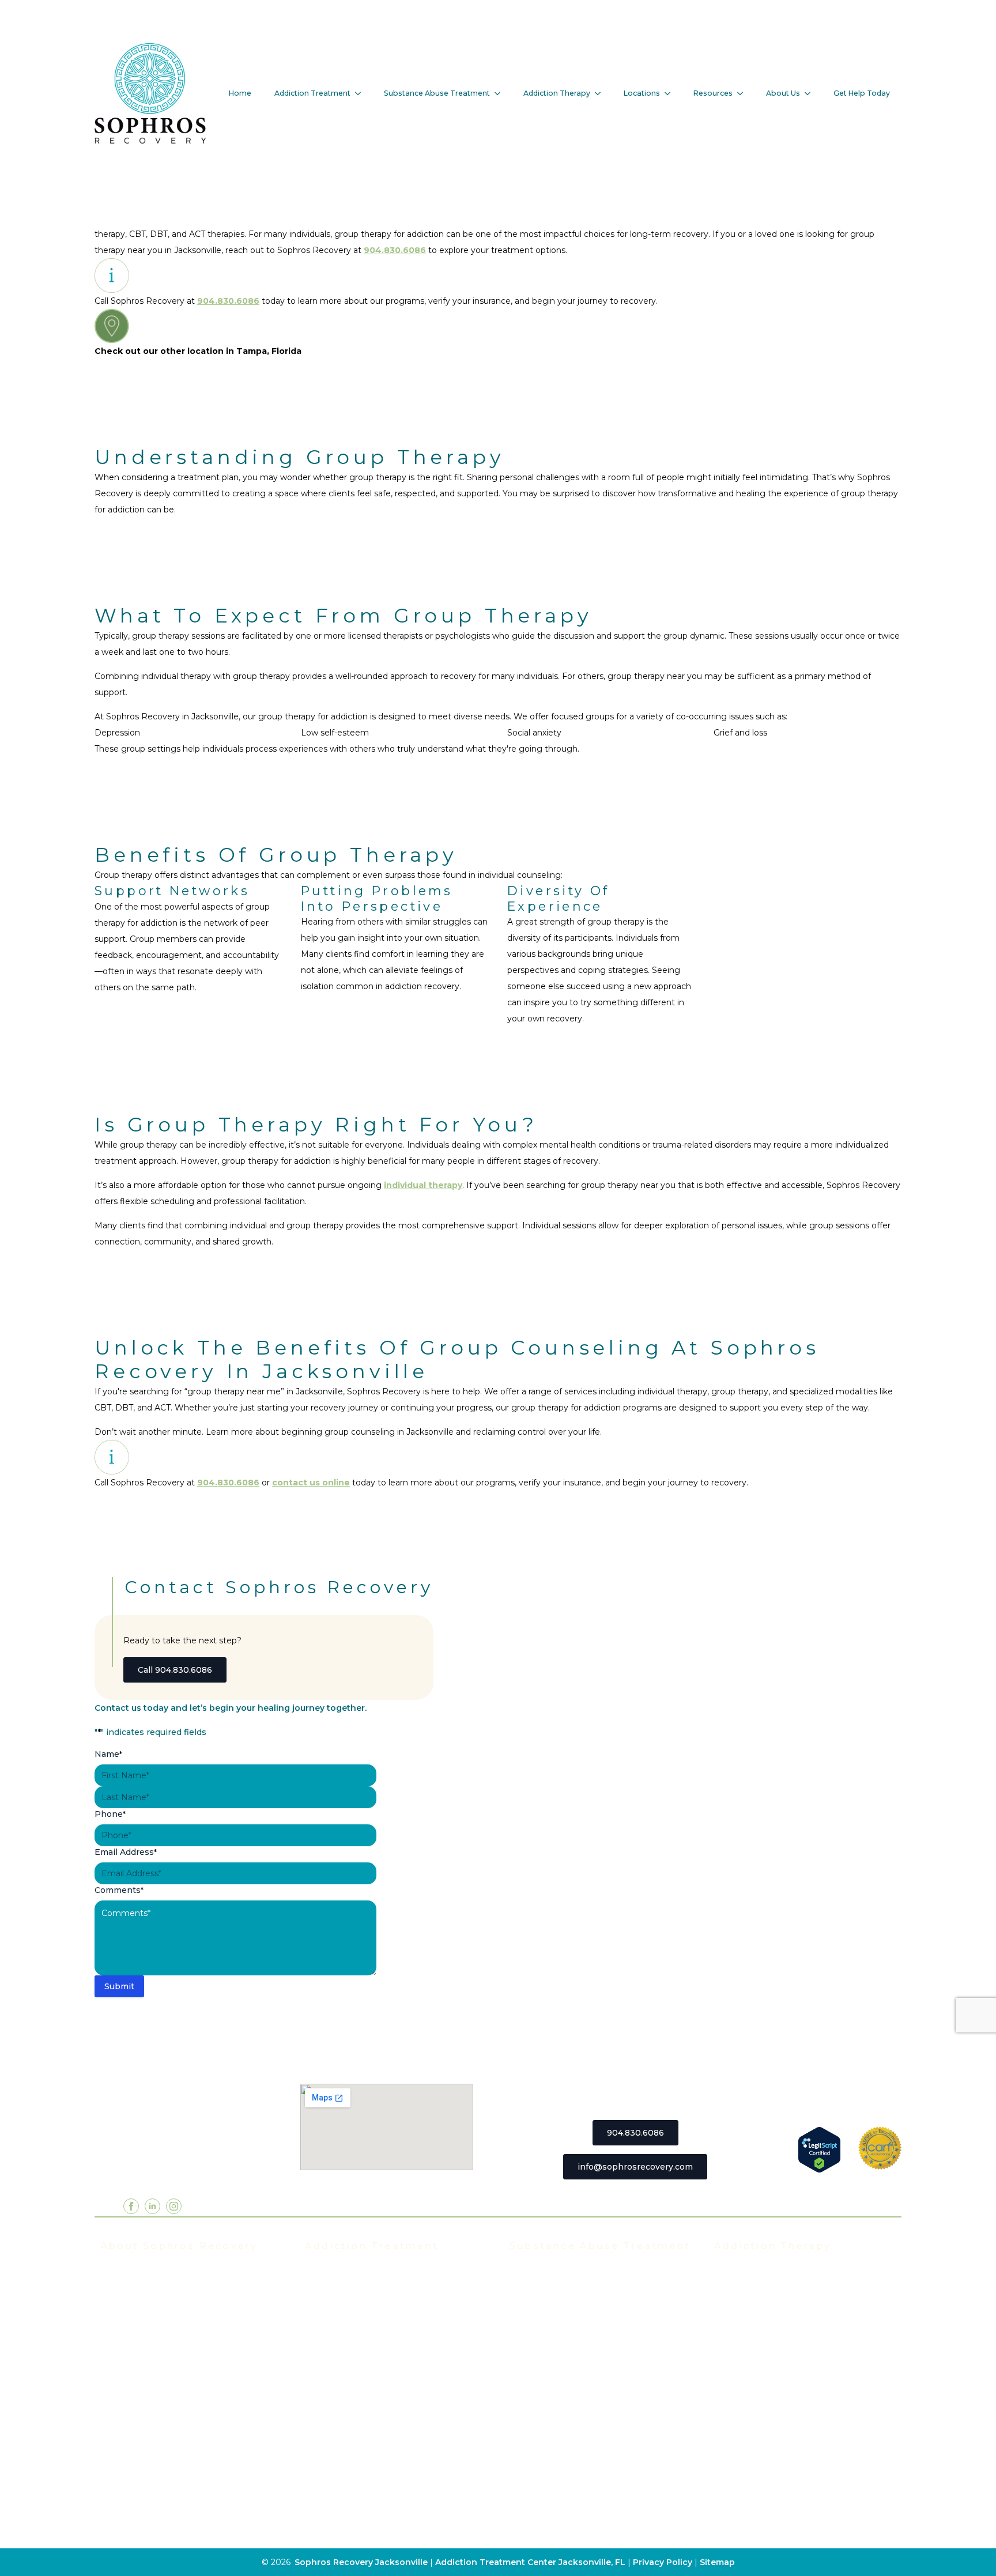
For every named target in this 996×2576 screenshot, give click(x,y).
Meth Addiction (542, 2393)
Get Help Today (862, 93)
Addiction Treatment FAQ (154, 2306)
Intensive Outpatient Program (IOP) (380, 2306)
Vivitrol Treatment (343, 2427)
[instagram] (174, 2206)
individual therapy (423, 1185)
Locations (642, 93)
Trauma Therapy (748, 2375)
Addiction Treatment (312, 93)
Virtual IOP (328, 2341)
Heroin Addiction (545, 2358)
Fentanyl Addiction (549, 2462)
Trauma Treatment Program (363, 2393)
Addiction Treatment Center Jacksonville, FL (530, 2562)
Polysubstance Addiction (562, 2410)
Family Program (747, 2358)
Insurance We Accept (145, 2358)
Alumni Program (748, 2341)
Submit (119, 1986)
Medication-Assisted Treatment (371, 2410)
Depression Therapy (757, 2410)
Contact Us (123, 2496)
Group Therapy (746, 2289)
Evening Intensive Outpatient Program (386, 2324)
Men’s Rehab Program (352, 2462)
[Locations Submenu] (671, 93)
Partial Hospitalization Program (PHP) (384, 2289)
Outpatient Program (347, 2375)
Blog (110, 2479)
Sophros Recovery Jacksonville (361, 2562)
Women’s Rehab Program (359, 2445)
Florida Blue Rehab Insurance (162, 2375)
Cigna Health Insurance (149, 2410)
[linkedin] (152, 2206)
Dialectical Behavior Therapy (774, 2462)
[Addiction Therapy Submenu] (601, 93)
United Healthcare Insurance (161, 2427)
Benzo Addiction (544, 2306)
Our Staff (119, 2289)
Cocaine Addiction (547, 2324)
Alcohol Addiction (546, 2289)
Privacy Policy (664, 2562)
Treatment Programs (349, 2272)
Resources (713, 93)
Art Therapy (739, 2427)
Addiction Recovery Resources (164, 2462)
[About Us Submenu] (811, 93)
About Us (783, 93)
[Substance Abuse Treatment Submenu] (501, 93)
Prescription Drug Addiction (568, 2427)
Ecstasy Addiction (547, 2341)
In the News (126, 2341)
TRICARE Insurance (142, 2393)
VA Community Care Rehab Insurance (178, 2445)
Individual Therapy (753, 2306)
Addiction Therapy (557, 93)
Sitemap (717, 2562)
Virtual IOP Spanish (346, 2358)
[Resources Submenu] (744, 93)
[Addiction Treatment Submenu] (361, 93)
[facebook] (131, 2206)
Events (115, 2324)
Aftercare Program (752, 2324)
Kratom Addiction (546, 2375)
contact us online (311, 1483)
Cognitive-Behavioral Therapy (776, 2445)
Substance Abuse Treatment (437, 93)
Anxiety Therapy (748, 2393)
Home (240, 93)
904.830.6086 (395, 250)
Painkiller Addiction (550, 2445)
